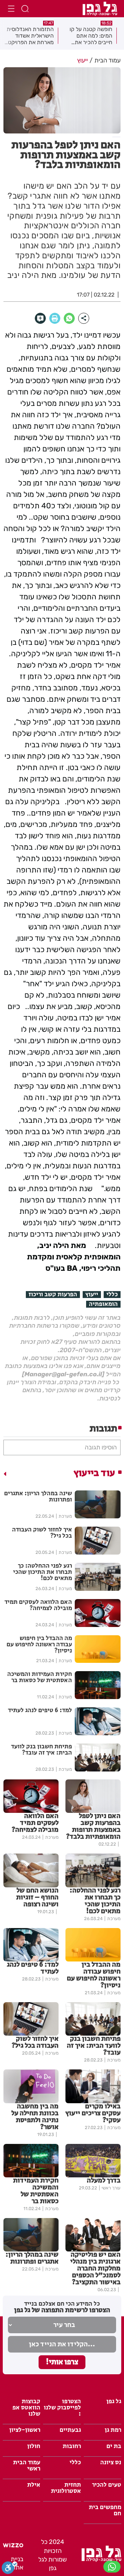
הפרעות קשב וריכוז (53, 1295)
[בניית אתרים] (13, 2545)
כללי (112, 1295)
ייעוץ (92, 1295)
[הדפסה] (55, 318)
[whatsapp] (69, 318)
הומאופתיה (103, 1304)
